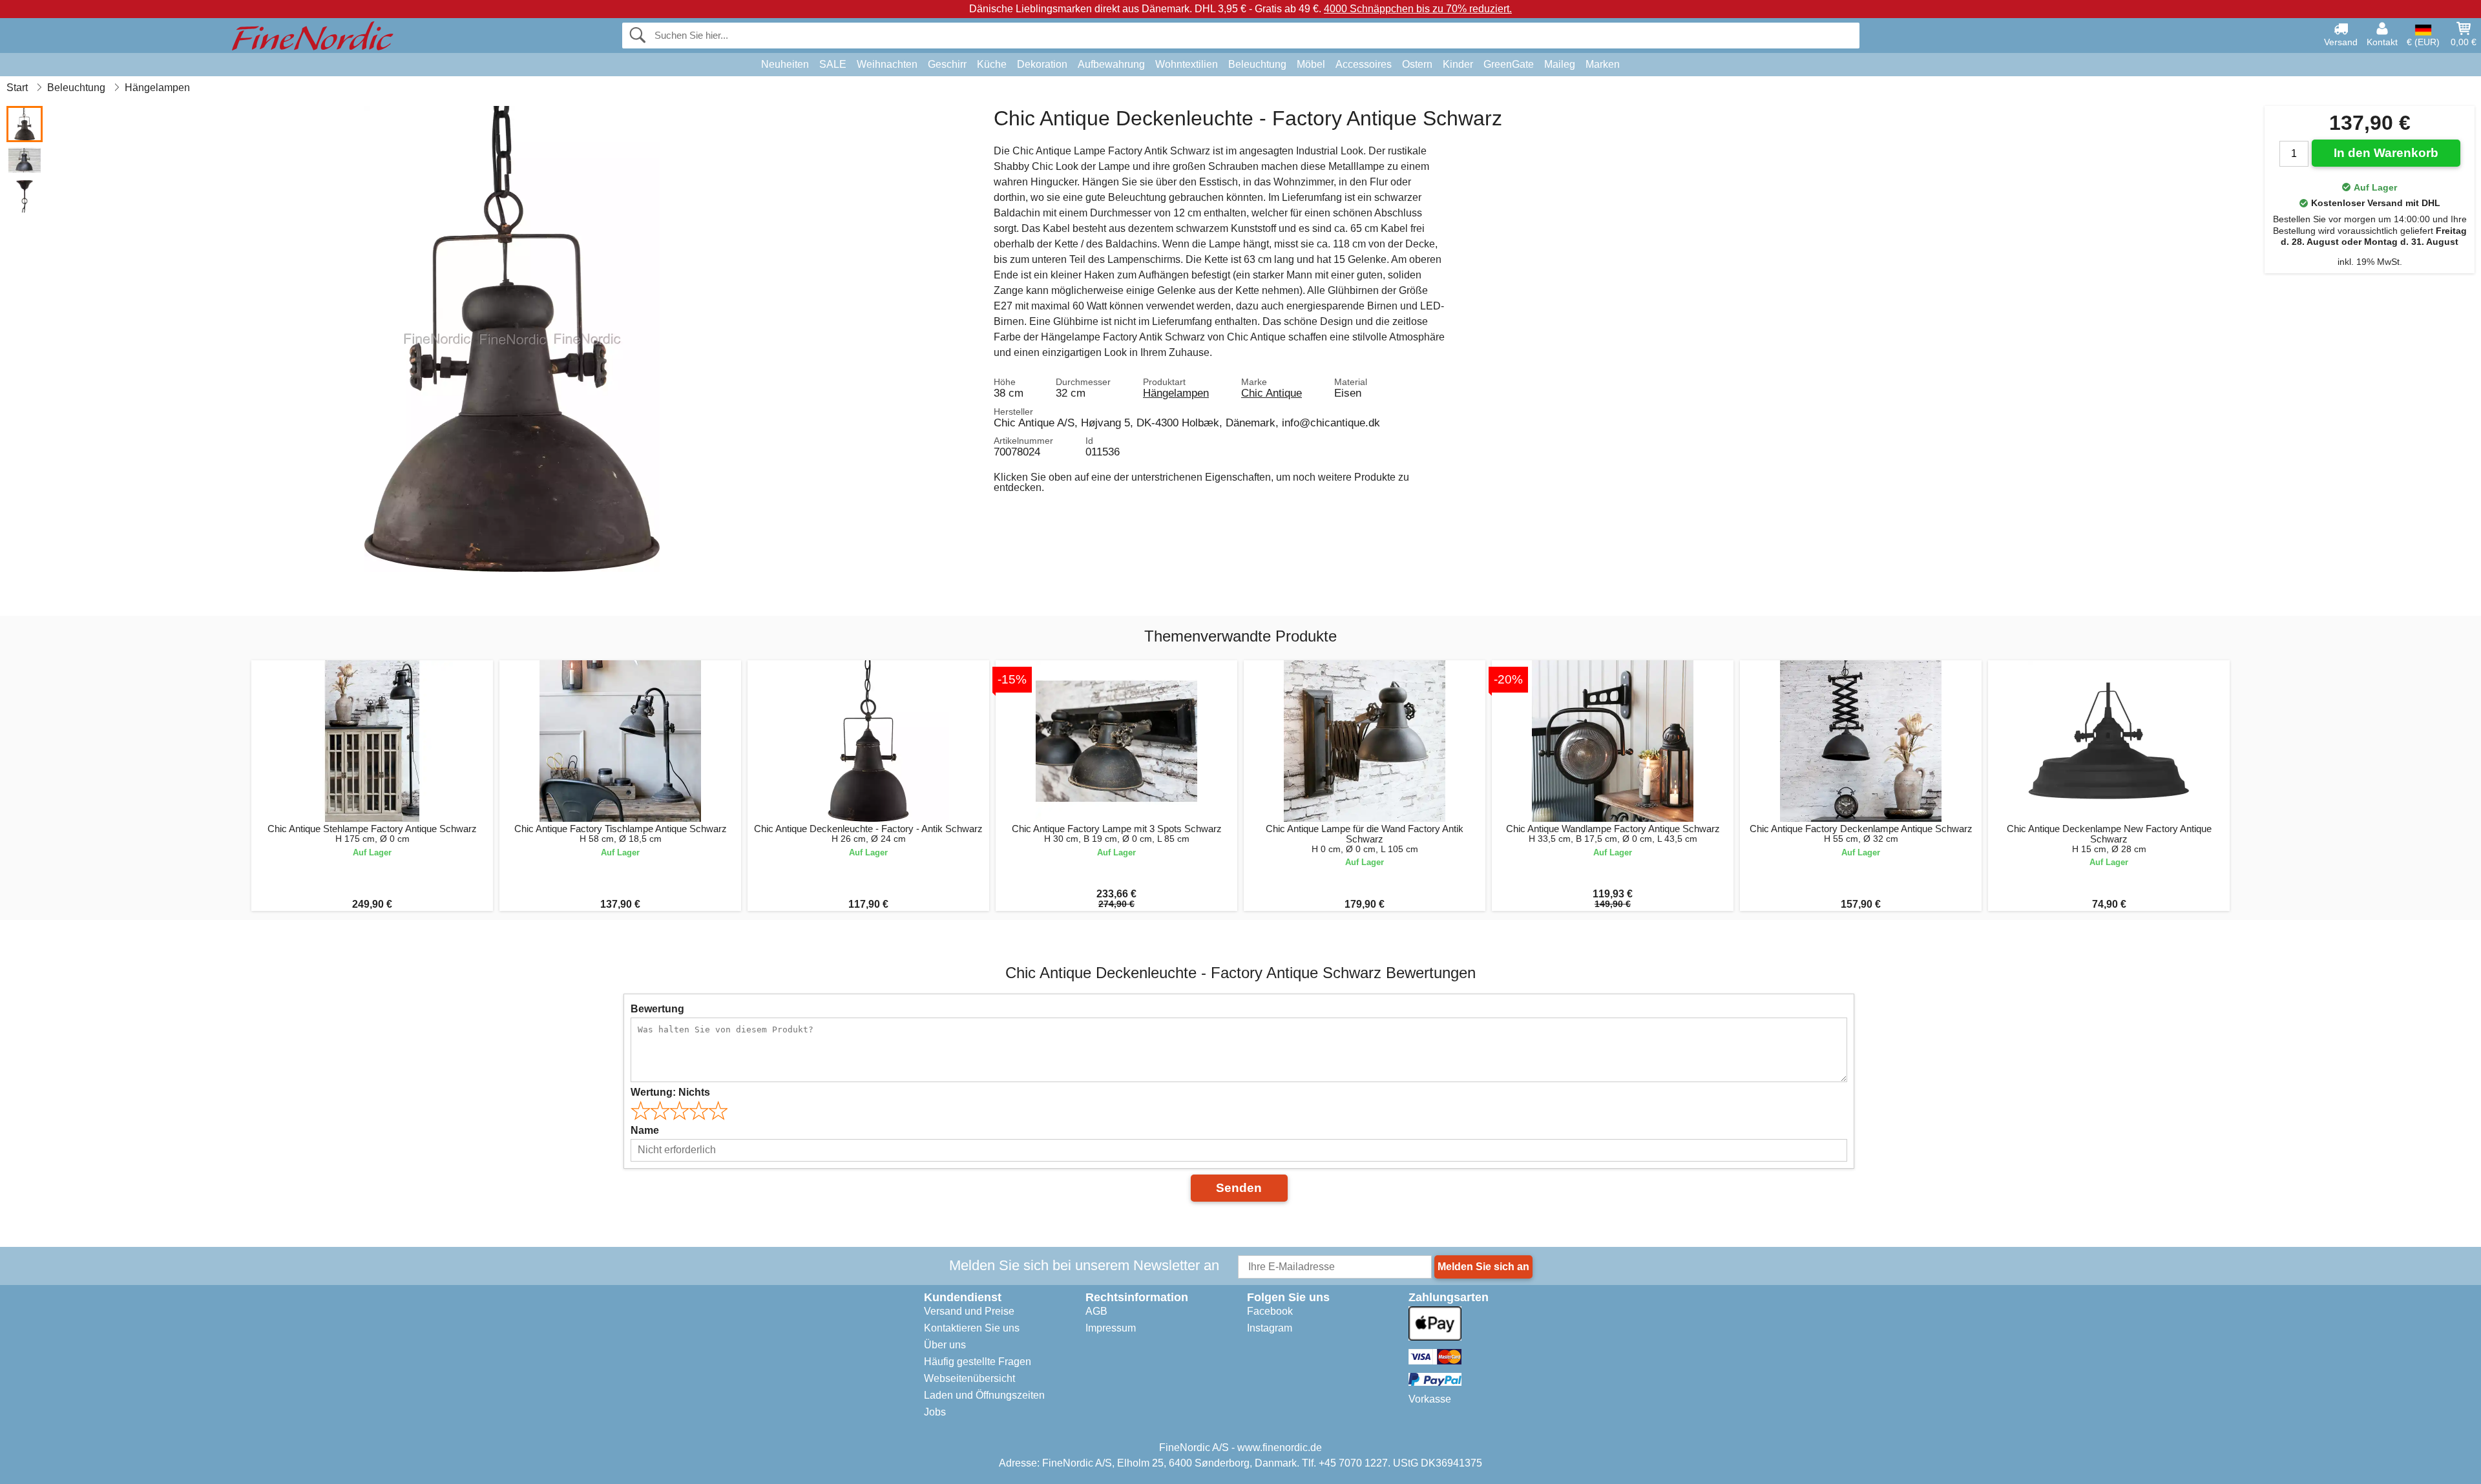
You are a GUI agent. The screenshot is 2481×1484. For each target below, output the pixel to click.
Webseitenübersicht (969, 1378)
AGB (1096, 1311)
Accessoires (1364, 64)
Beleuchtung (1257, 64)
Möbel (1311, 64)
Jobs (935, 1412)
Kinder (1458, 64)
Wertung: (670, 1092)
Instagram (1270, 1328)
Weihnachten (887, 64)
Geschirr (947, 64)
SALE (833, 64)
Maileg (1560, 64)
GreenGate (1509, 64)
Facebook (1270, 1311)
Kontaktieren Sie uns (972, 1328)
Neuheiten (785, 64)
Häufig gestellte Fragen (978, 1362)
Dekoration (1042, 64)
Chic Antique (1272, 393)
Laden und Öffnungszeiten (984, 1395)
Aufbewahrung (1111, 64)
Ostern (1417, 64)
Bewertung (657, 1009)
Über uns (945, 1345)
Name (645, 1130)
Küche (992, 64)
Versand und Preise (969, 1311)
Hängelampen (1176, 393)
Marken (1603, 64)
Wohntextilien (1187, 64)
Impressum (1111, 1328)
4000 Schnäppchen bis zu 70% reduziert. (1418, 9)
